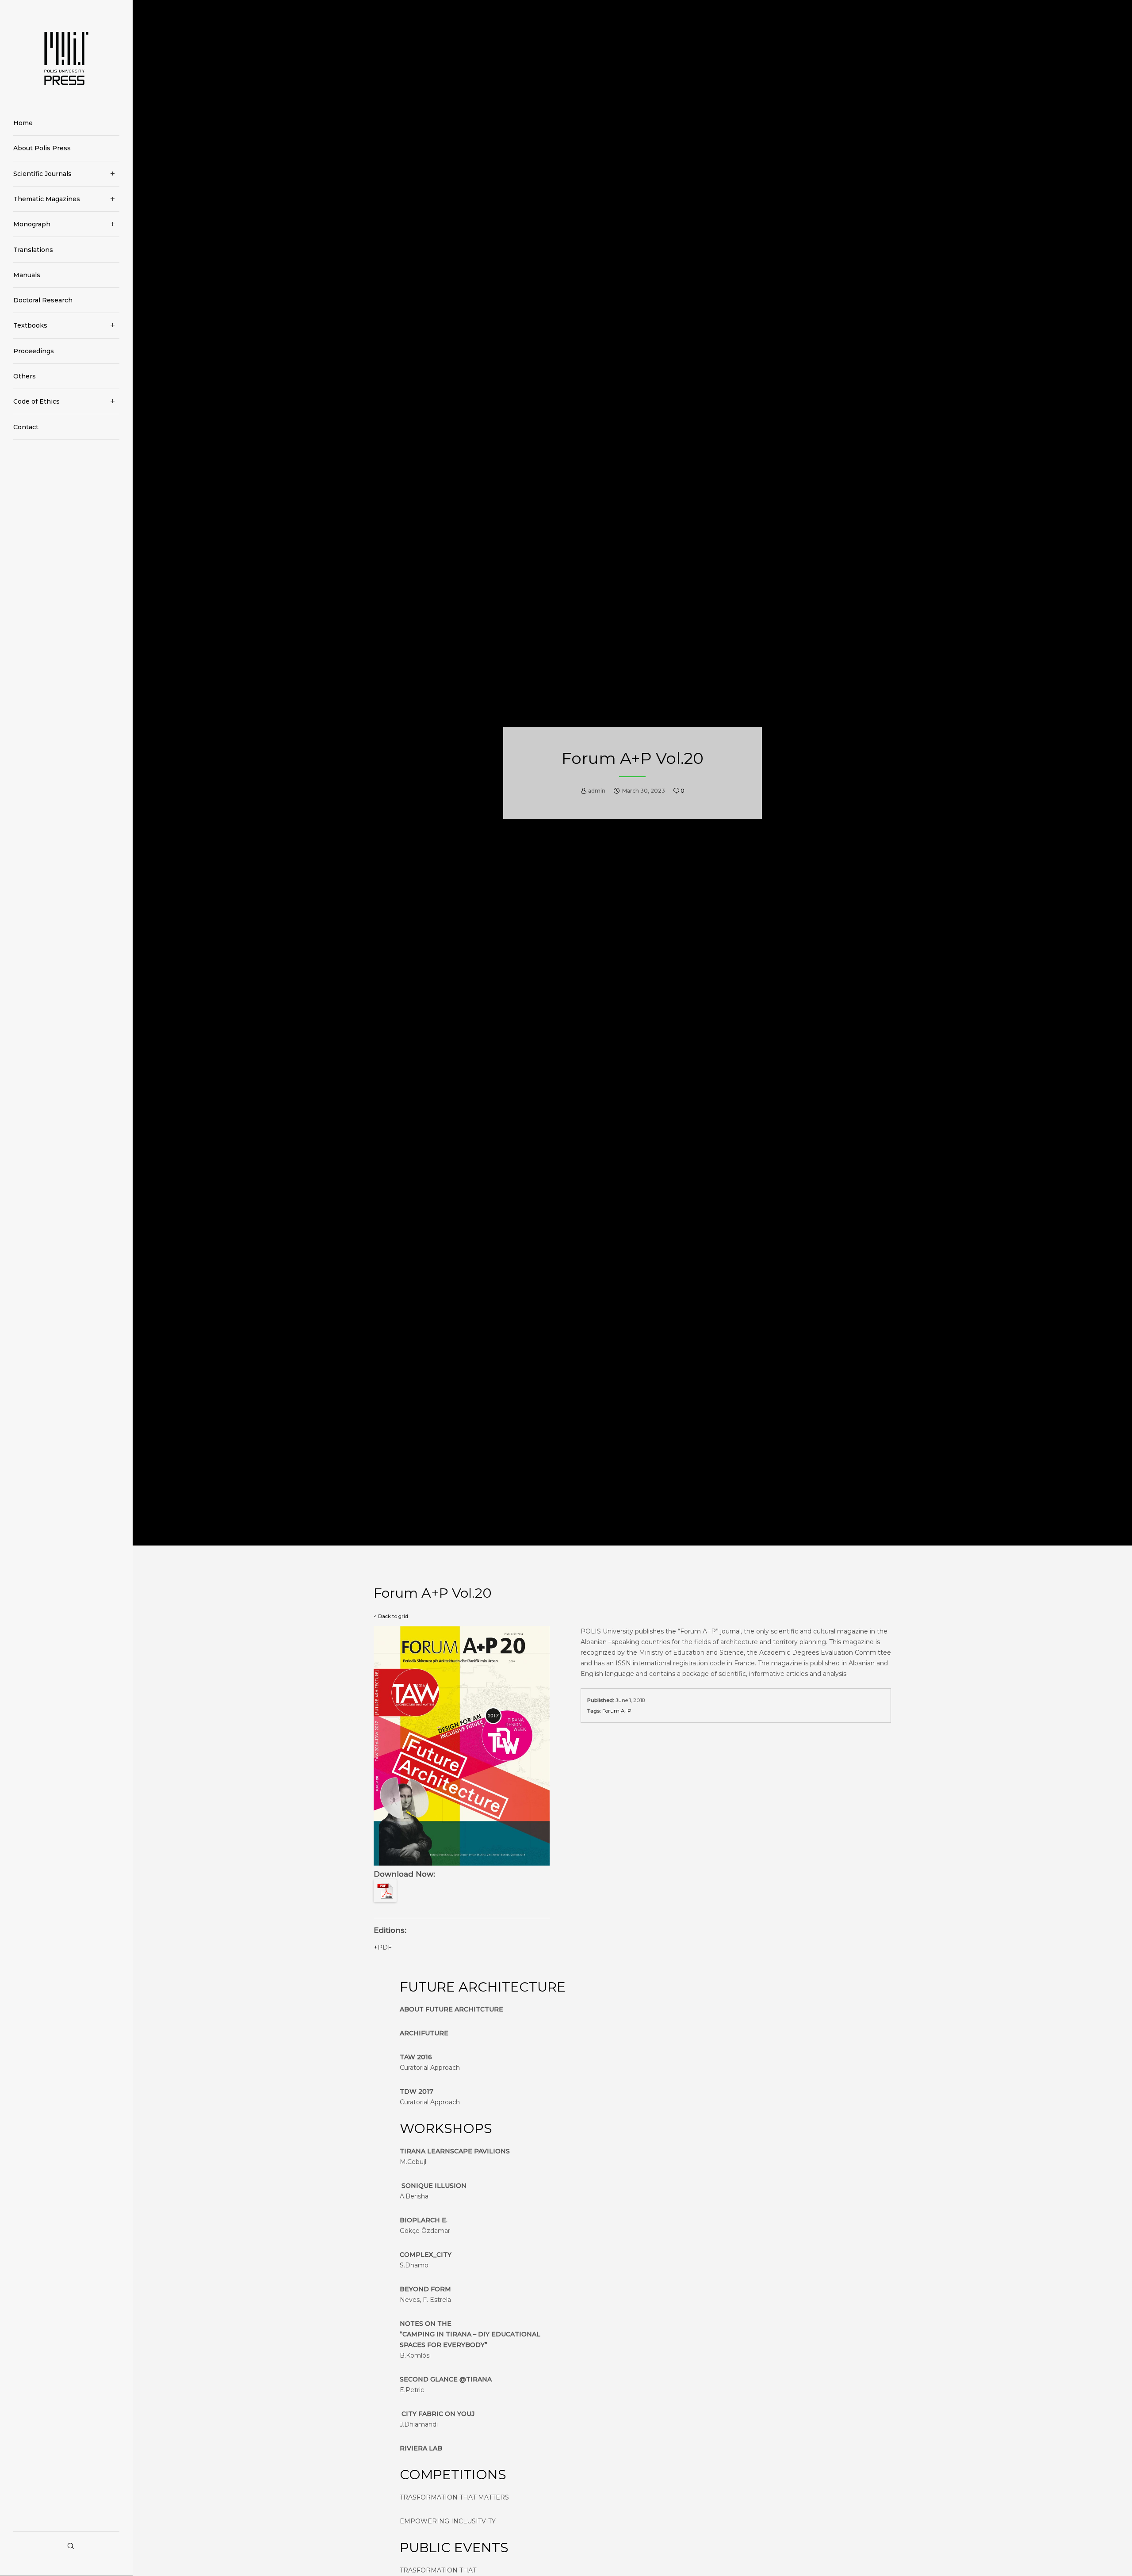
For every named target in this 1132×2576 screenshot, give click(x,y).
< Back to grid (391, 1616)
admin (597, 791)
